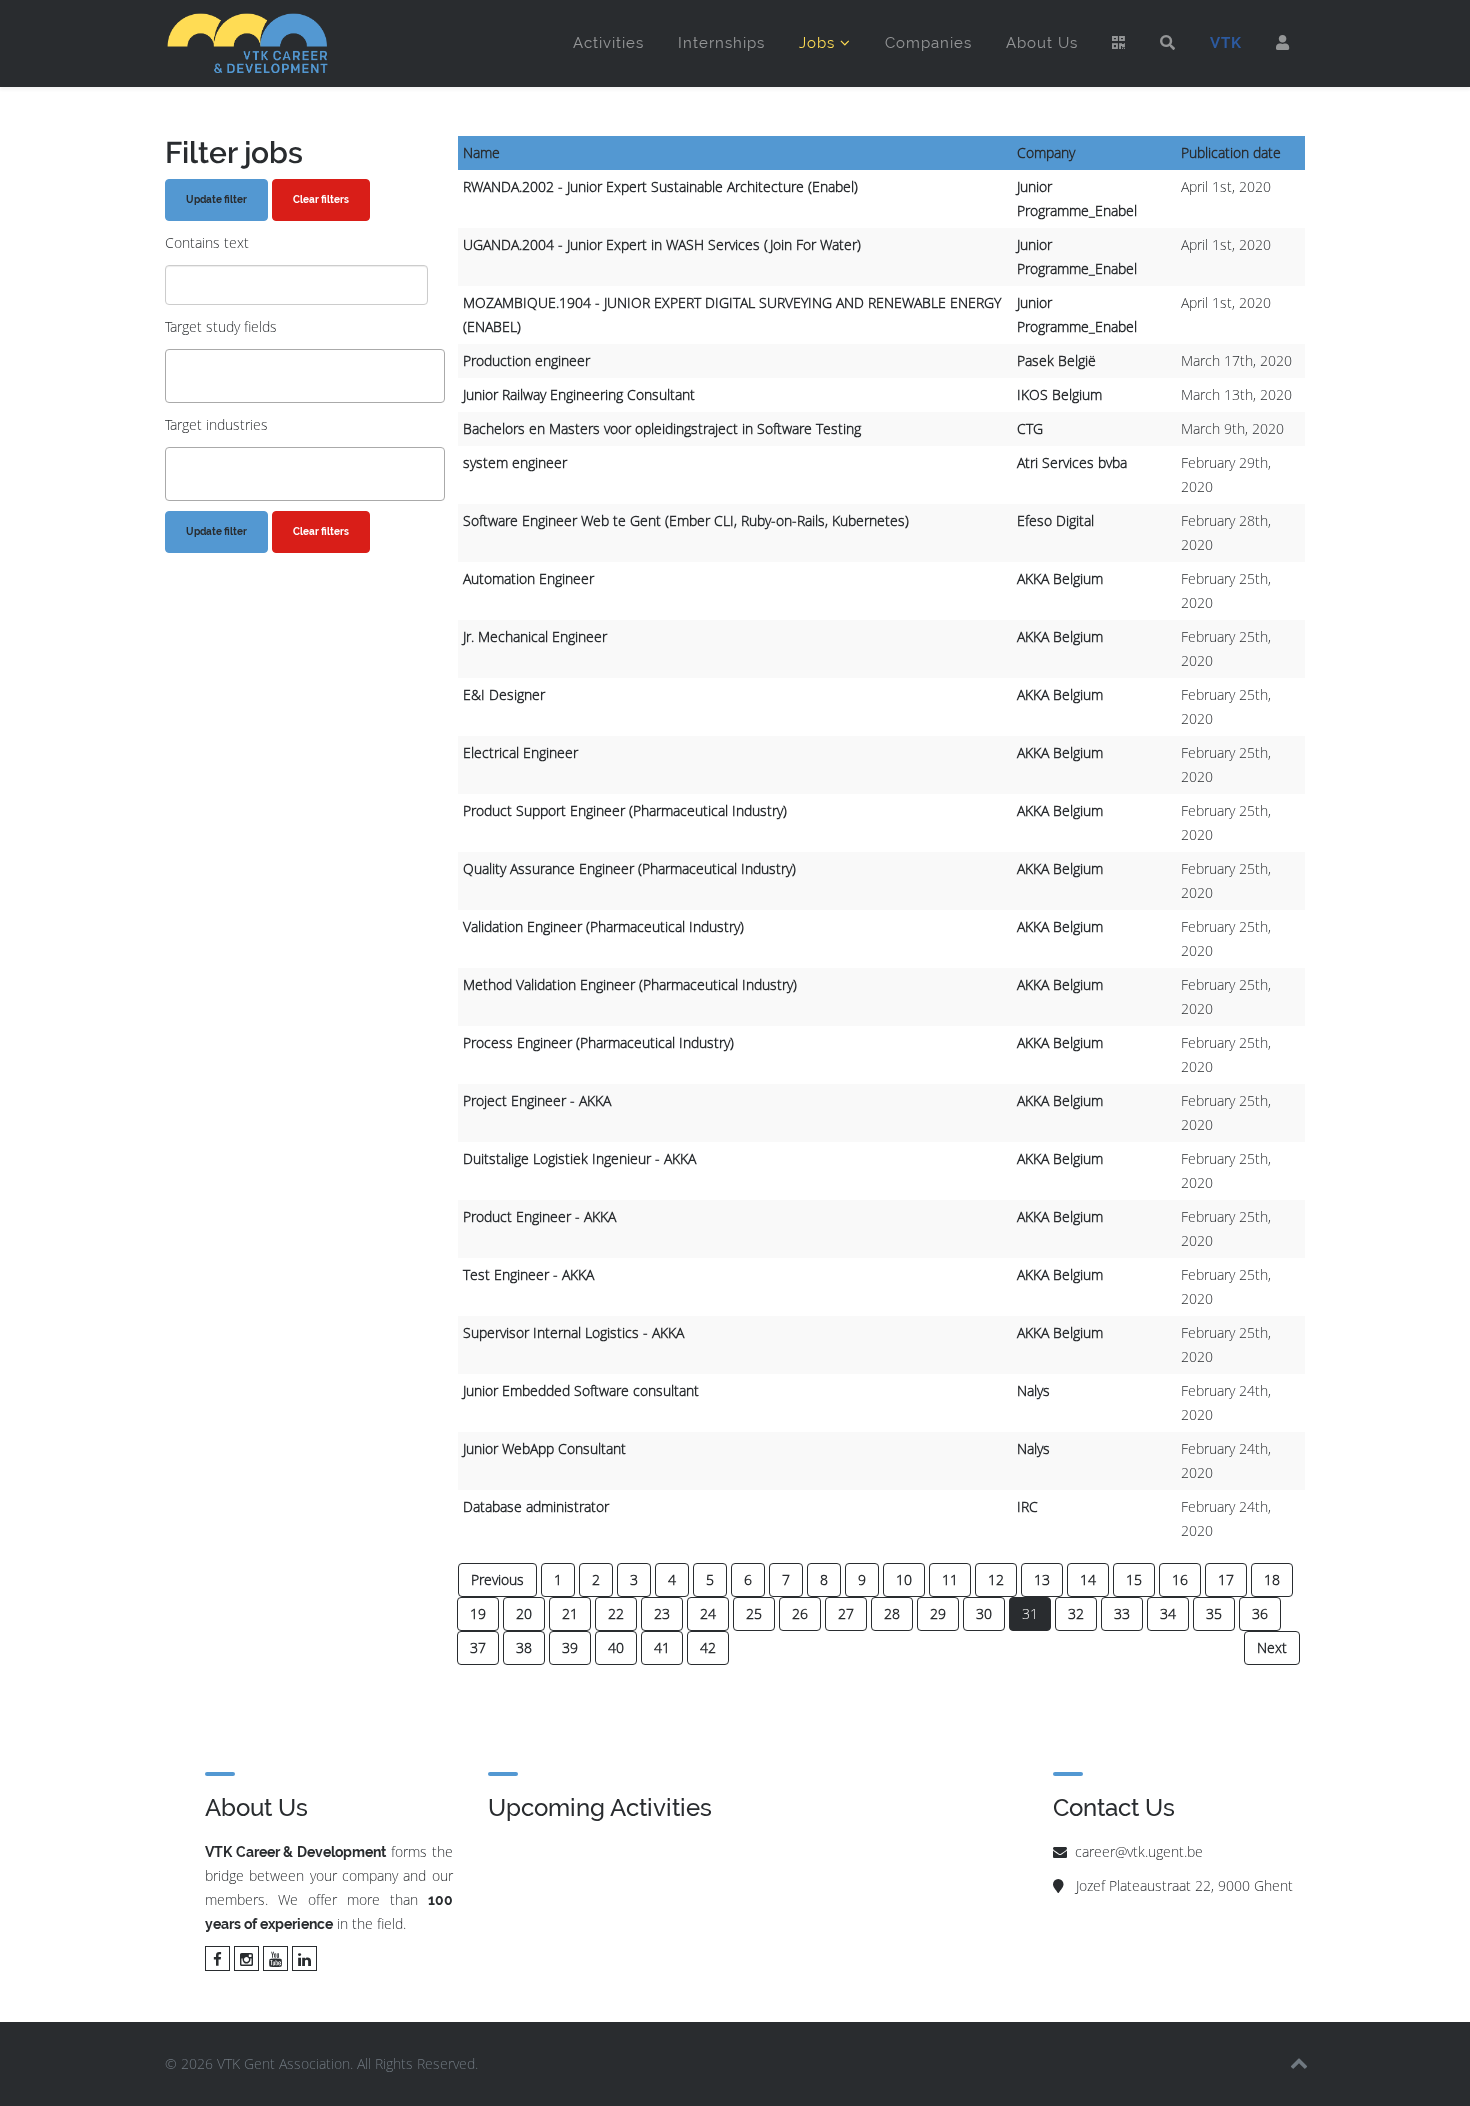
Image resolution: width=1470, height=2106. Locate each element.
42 (708, 1647)
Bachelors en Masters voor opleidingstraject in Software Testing (662, 428)
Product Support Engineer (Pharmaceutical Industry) (625, 810)
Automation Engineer (528, 578)
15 (1134, 1579)
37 (478, 1647)
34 (1168, 1613)
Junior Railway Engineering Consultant (579, 394)
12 (996, 1579)
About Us (1042, 43)
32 (1076, 1613)
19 (478, 1613)
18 (1272, 1579)
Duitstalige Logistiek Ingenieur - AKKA (579, 1158)
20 (524, 1613)
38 (524, 1647)
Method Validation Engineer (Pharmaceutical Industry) (630, 984)
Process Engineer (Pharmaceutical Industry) (598, 1042)
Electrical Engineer (520, 752)
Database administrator (536, 1506)
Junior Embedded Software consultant (581, 1390)
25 (754, 1613)
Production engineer (526, 360)
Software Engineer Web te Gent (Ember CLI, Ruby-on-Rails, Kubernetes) (686, 520)
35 (1214, 1613)
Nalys (1033, 1390)
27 (846, 1613)
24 (708, 1613)
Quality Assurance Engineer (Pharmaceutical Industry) (629, 868)
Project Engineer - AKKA (537, 1100)
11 (950, 1579)
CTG (1030, 428)
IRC (1027, 1506)
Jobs (817, 43)
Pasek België (1056, 360)
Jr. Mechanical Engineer (535, 636)
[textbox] (176, 375)
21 (570, 1613)
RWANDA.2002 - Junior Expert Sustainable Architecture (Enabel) (660, 186)
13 (1042, 1579)
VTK (1226, 43)
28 (892, 1613)
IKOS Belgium (1059, 394)
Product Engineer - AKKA (539, 1216)
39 (570, 1647)
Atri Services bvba (1072, 462)
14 (1088, 1579)
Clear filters (321, 199)
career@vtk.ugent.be (1139, 1851)
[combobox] (305, 376)
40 (616, 1647)
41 (662, 1647)
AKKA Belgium (1060, 578)
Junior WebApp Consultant (544, 1448)
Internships (721, 43)
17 (1226, 1579)
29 (938, 1613)
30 (984, 1613)
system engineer (515, 462)
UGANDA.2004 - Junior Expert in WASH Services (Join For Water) (662, 244)
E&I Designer (504, 694)
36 (1260, 1613)
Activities (608, 43)
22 (616, 1613)
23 (662, 1613)
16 (1180, 1579)
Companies (928, 43)
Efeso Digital (1055, 520)
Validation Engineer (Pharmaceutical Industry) (603, 926)
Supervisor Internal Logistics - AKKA (573, 1332)
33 (1122, 1613)
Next (1272, 1647)
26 (800, 1613)
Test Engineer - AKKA (528, 1274)
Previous (497, 1579)
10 (904, 1579)
